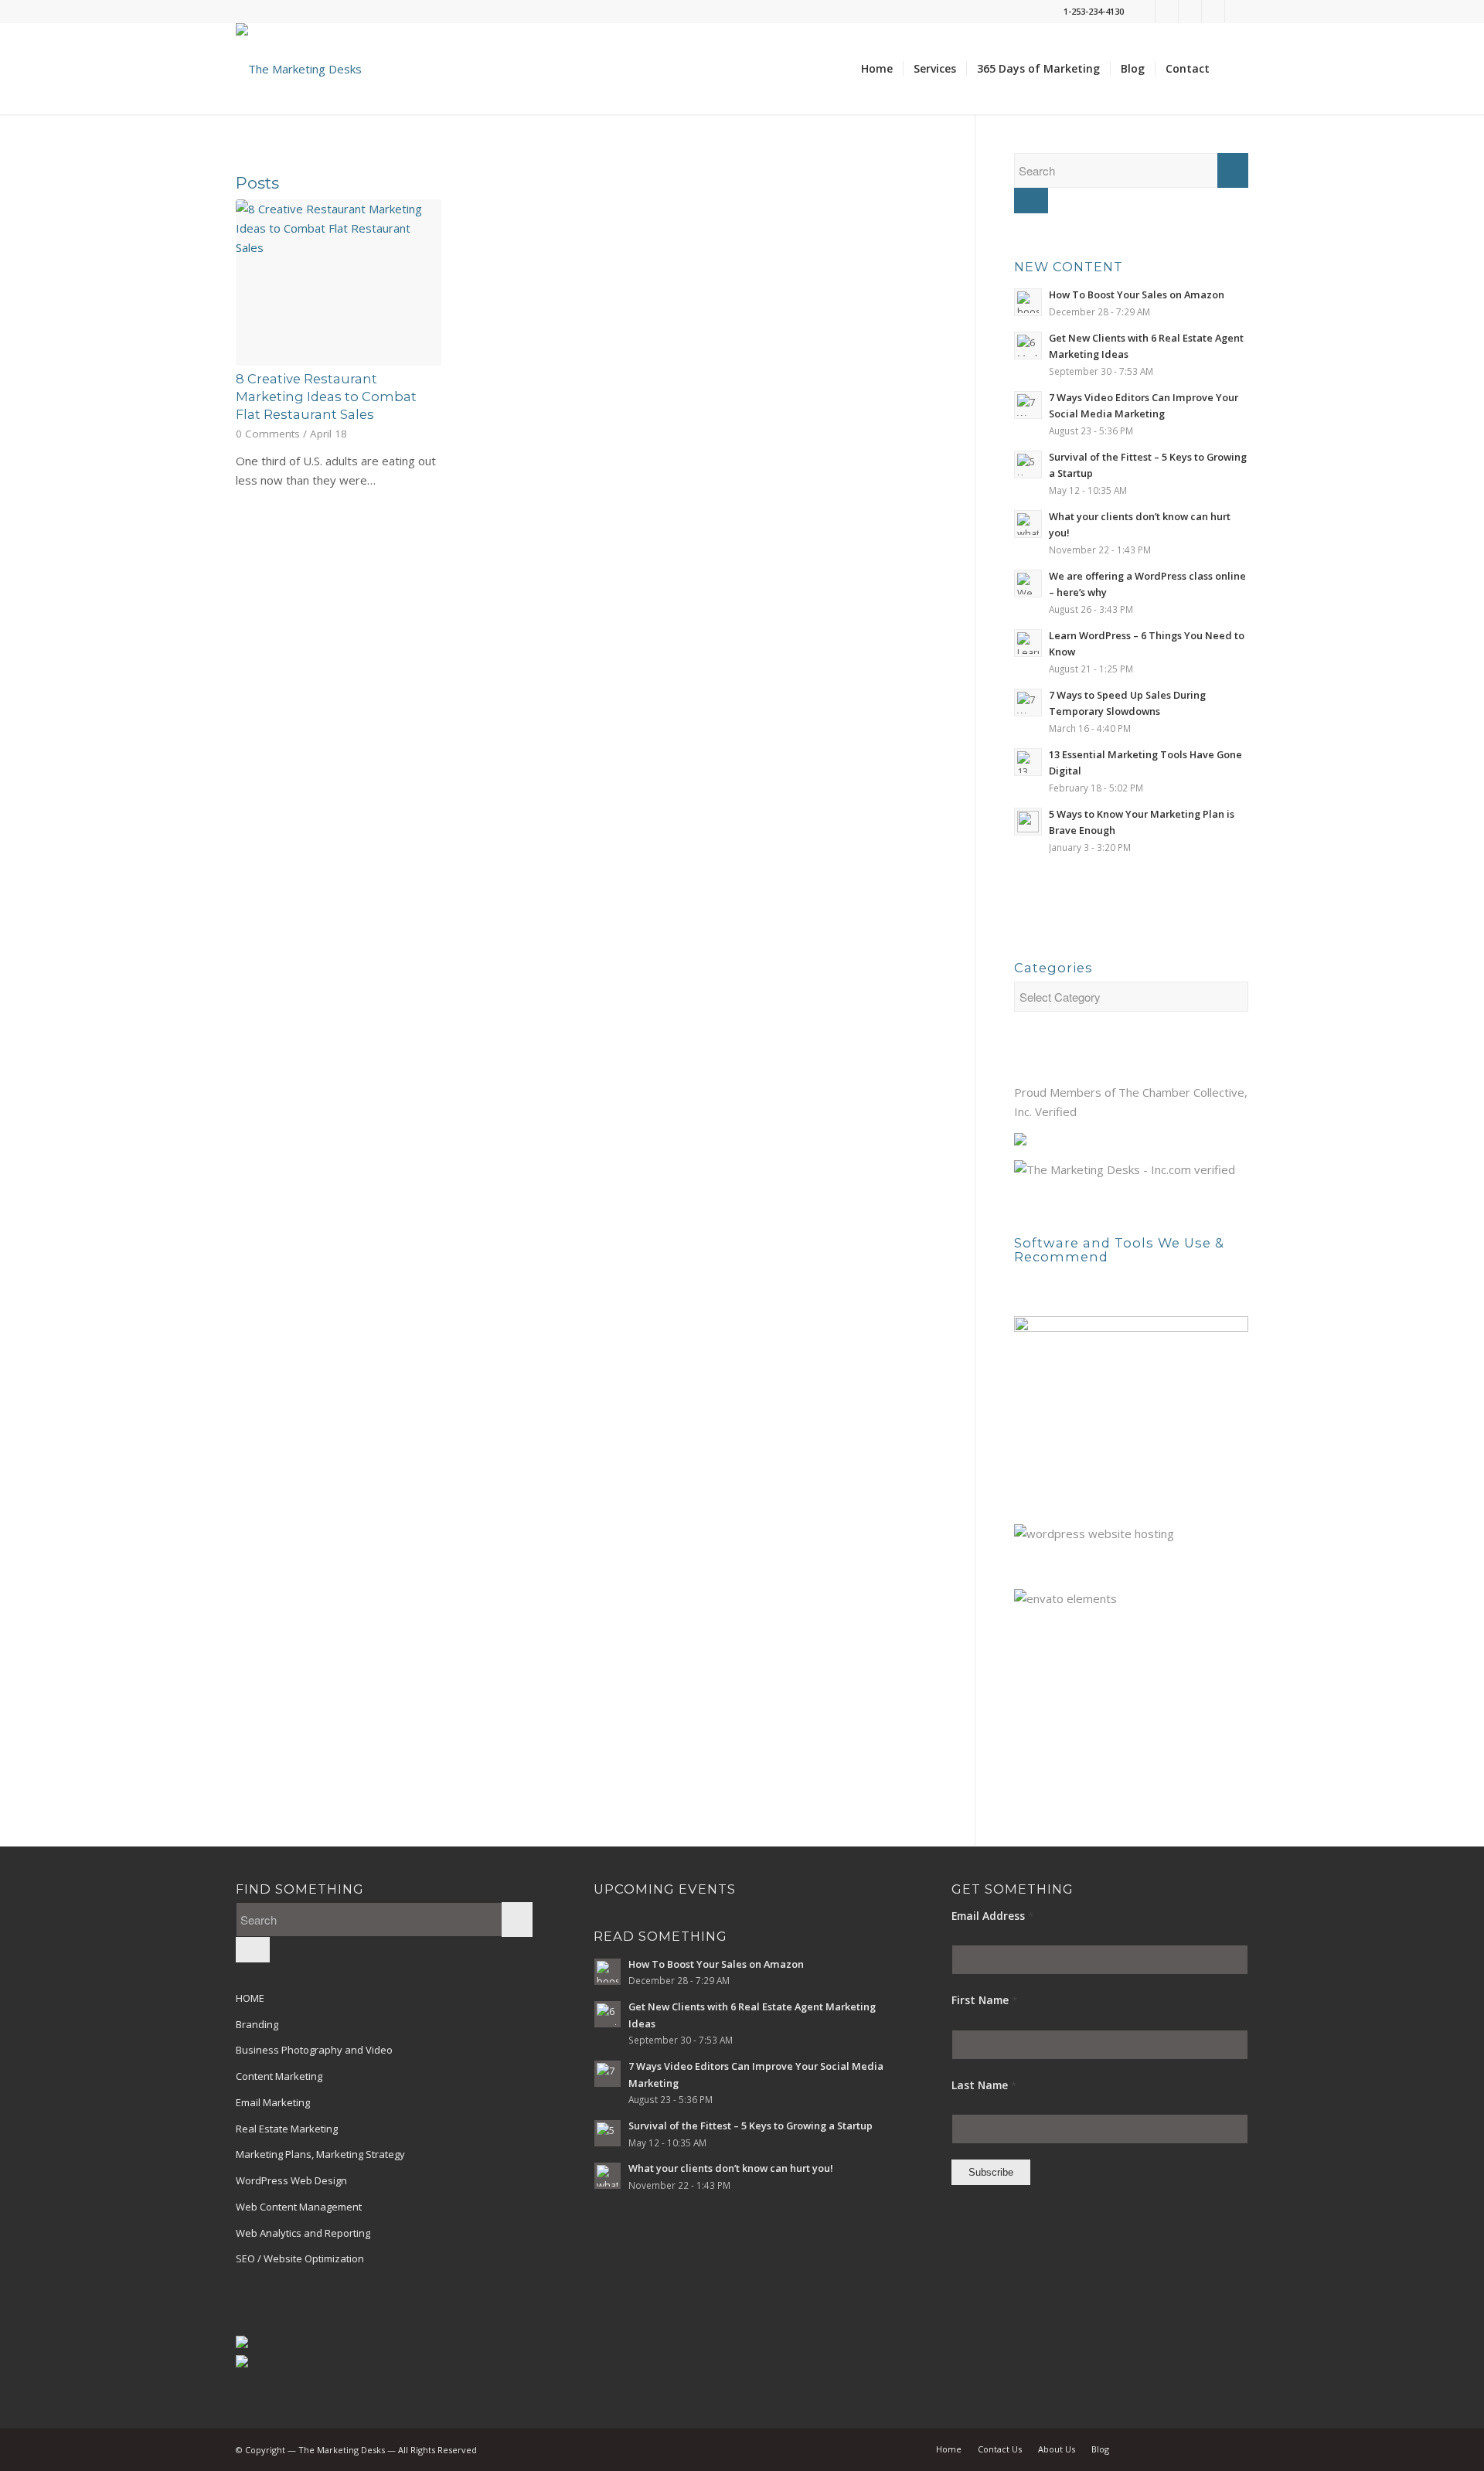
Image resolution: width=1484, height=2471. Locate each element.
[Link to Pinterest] (1213, 12)
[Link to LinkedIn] (1190, 12)
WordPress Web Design (291, 2180)
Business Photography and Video (314, 2050)
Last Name (984, 2085)
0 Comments (268, 434)
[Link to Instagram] (1237, 12)
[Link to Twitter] (1144, 12)
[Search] (1234, 69)
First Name (984, 2000)
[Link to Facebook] (1167, 12)
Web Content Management (299, 2207)
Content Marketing (279, 2076)
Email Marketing (273, 2102)
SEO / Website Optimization (300, 2258)
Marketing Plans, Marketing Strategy (320, 2154)
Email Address (992, 1916)
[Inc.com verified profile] (1125, 1169)
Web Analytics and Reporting (303, 2233)
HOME (250, 1998)
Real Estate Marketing (287, 2129)
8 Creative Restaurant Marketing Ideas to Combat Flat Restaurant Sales (326, 397)
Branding (257, 2024)
